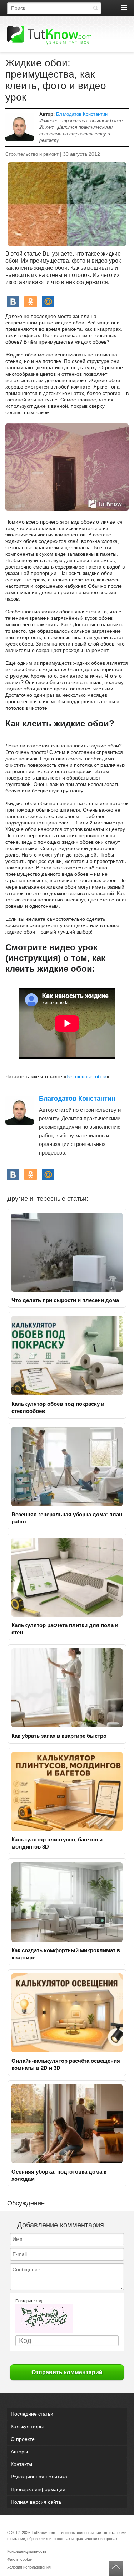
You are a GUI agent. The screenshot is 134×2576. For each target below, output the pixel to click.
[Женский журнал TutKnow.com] (49, 35)
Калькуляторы (27, 2426)
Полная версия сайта (36, 2502)
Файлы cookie (19, 2559)
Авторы (19, 2452)
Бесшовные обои (86, 1076)
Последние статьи (32, 2414)
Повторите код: (29, 2301)
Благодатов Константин (82, 114)
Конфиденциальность (27, 2551)
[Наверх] (116, 2568)
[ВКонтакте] (13, 302)
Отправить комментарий (67, 2372)
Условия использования (29, 2567)
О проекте (23, 2439)
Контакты (21, 2464)
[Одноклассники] (31, 302)
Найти (95, 8)
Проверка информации (38, 2489)
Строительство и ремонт (32, 154)
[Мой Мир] (48, 302)
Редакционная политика (39, 2477)
